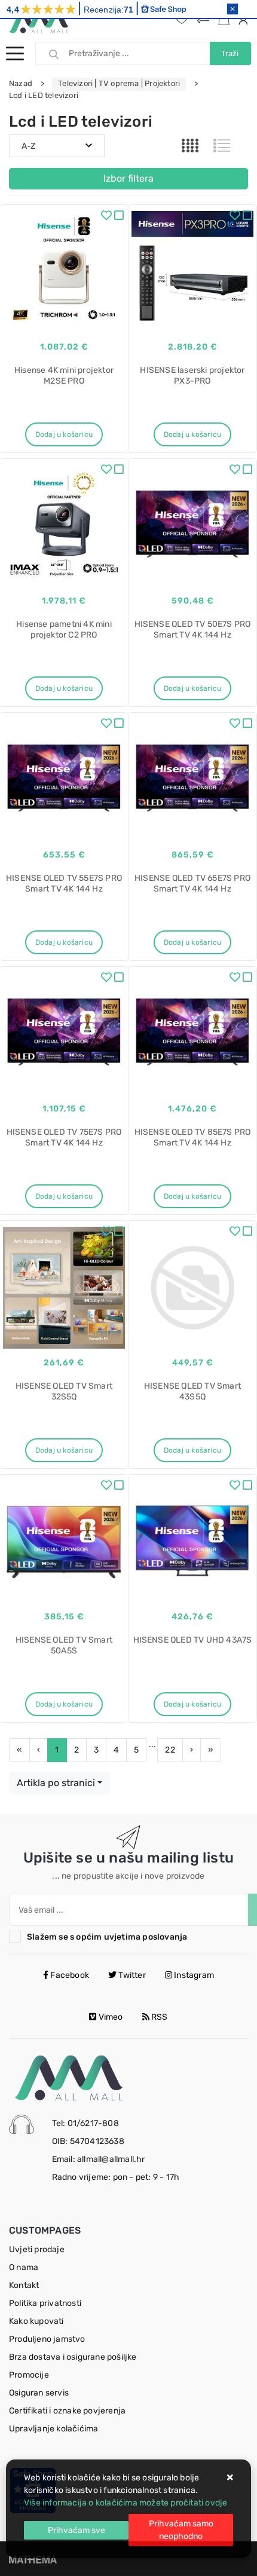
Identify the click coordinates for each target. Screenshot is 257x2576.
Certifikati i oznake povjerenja (67, 2411)
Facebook (69, 1975)
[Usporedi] (119, 217)
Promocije (29, 2375)
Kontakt (24, 2285)
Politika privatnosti (45, 2303)
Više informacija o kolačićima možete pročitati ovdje (126, 2503)
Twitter (131, 1975)
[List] (222, 146)
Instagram (193, 1975)
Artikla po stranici (56, 1783)
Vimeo (109, 2017)
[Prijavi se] (245, 20)
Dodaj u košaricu (64, 434)
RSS (159, 2017)
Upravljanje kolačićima (53, 2429)
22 (170, 1750)
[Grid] (190, 146)
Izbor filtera (128, 178)
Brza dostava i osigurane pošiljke (73, 2357)
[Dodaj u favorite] (106, 217)
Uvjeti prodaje (37, 2249)
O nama (24, 2267)
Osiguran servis (39, 2393)
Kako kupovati (36, 2321)
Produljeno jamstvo (47, 2339)
